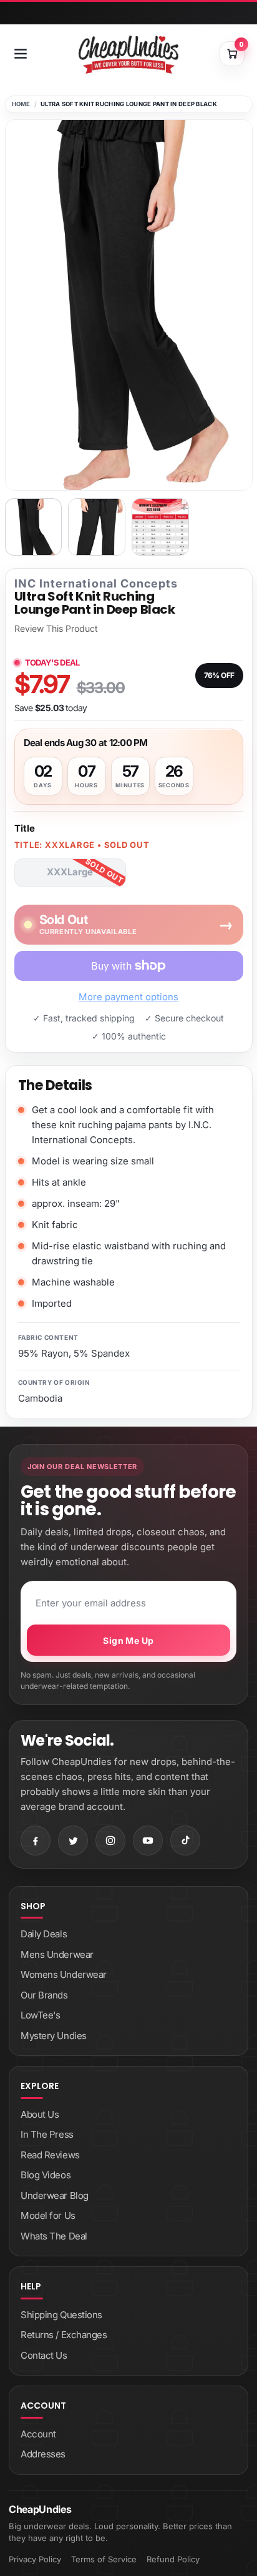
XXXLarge (70, 872)
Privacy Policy (35, 2559)
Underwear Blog (55, 2195)
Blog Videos (46, 2175)
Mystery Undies (54, 2036)
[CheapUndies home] (128, 55)
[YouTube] (148, 1841)
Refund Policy (173, 2559)
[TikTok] (185, 1841)
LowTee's (40, 2015)
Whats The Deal (54, 2236)
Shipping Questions (61, 2315)
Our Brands (44, 1995)
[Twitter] (73, 1841)
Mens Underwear (57, 1954)
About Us (40, 2114)
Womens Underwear (64, 1974)
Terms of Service (104, 2559)
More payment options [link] (128, 997)
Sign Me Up (128, 1640)
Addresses (43, 2454)
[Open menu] (21, 54)
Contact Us (44, 2355)
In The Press (47, 2134)
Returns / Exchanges (64, 2335)
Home (21, 104)
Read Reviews (50, 2155)
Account (38, 2434)
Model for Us (48, 2215)
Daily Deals (44, 1934)
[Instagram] (110, 1841)
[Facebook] (36, 1841)
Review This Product (56, 629)
